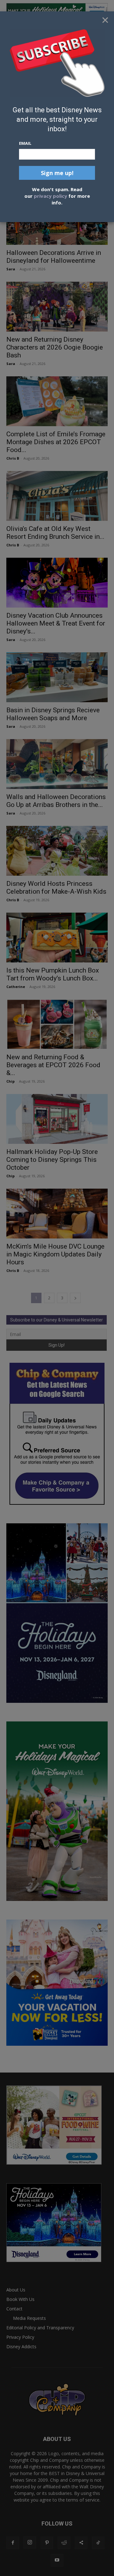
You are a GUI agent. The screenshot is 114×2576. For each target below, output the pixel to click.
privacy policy (51, 196)
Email (25, 143)
